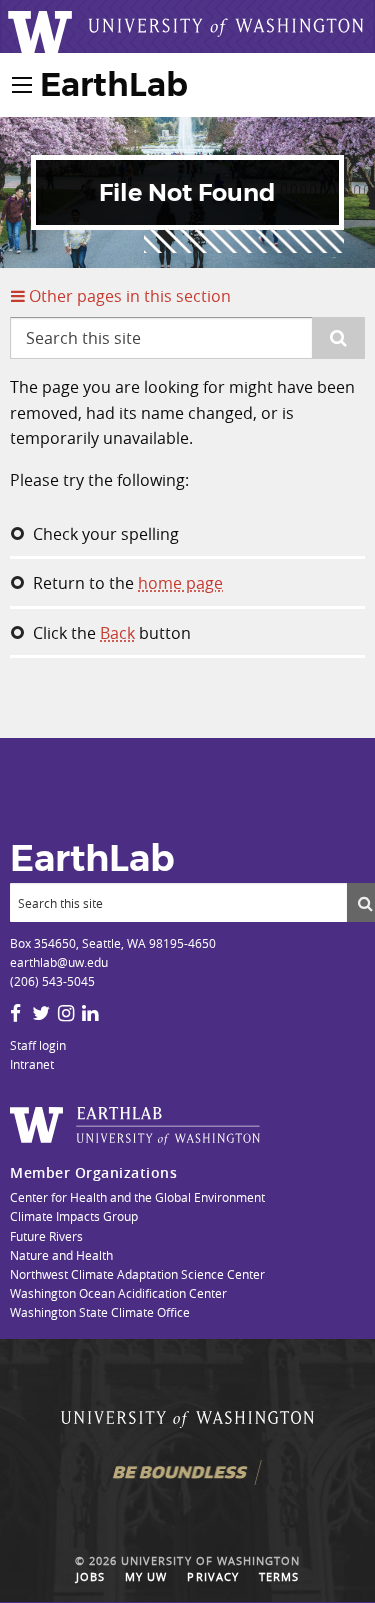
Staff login (38, 1045)
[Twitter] (41, 1013)
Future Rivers (46, 1236)
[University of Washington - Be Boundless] (187, 1482)
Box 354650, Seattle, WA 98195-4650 (113, 943)
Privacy (212, 1577)
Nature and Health (61, 1255)
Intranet (32, 1064)
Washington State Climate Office (100, 1312)
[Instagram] (66, 1013)
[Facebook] (15, 1013)
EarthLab (114, 84)
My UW (146, 1577)
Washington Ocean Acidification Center (118, 1293)
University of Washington (210, 1561)
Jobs (90, 1577)
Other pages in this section (128, 296)
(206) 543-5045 (52, 981)
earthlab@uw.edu (59, 962)
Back (117, 633)
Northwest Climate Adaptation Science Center (137, 1274)
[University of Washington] (187, 1424)
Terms (279, 1577)
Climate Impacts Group (74, 1216)
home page (180, 583)
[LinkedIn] (90, 1013)
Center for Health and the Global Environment (137, 1197)
